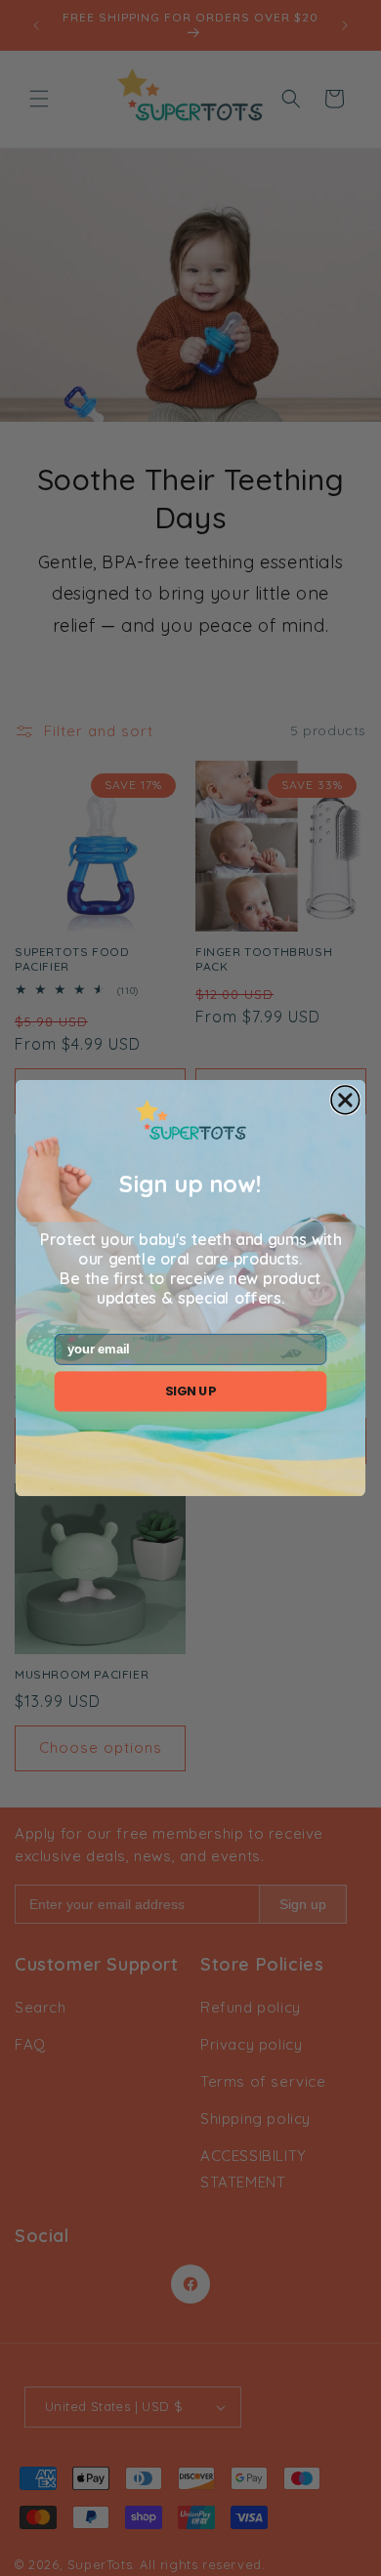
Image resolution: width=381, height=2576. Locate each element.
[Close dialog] (345, 1100)
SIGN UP (190, 1391)
